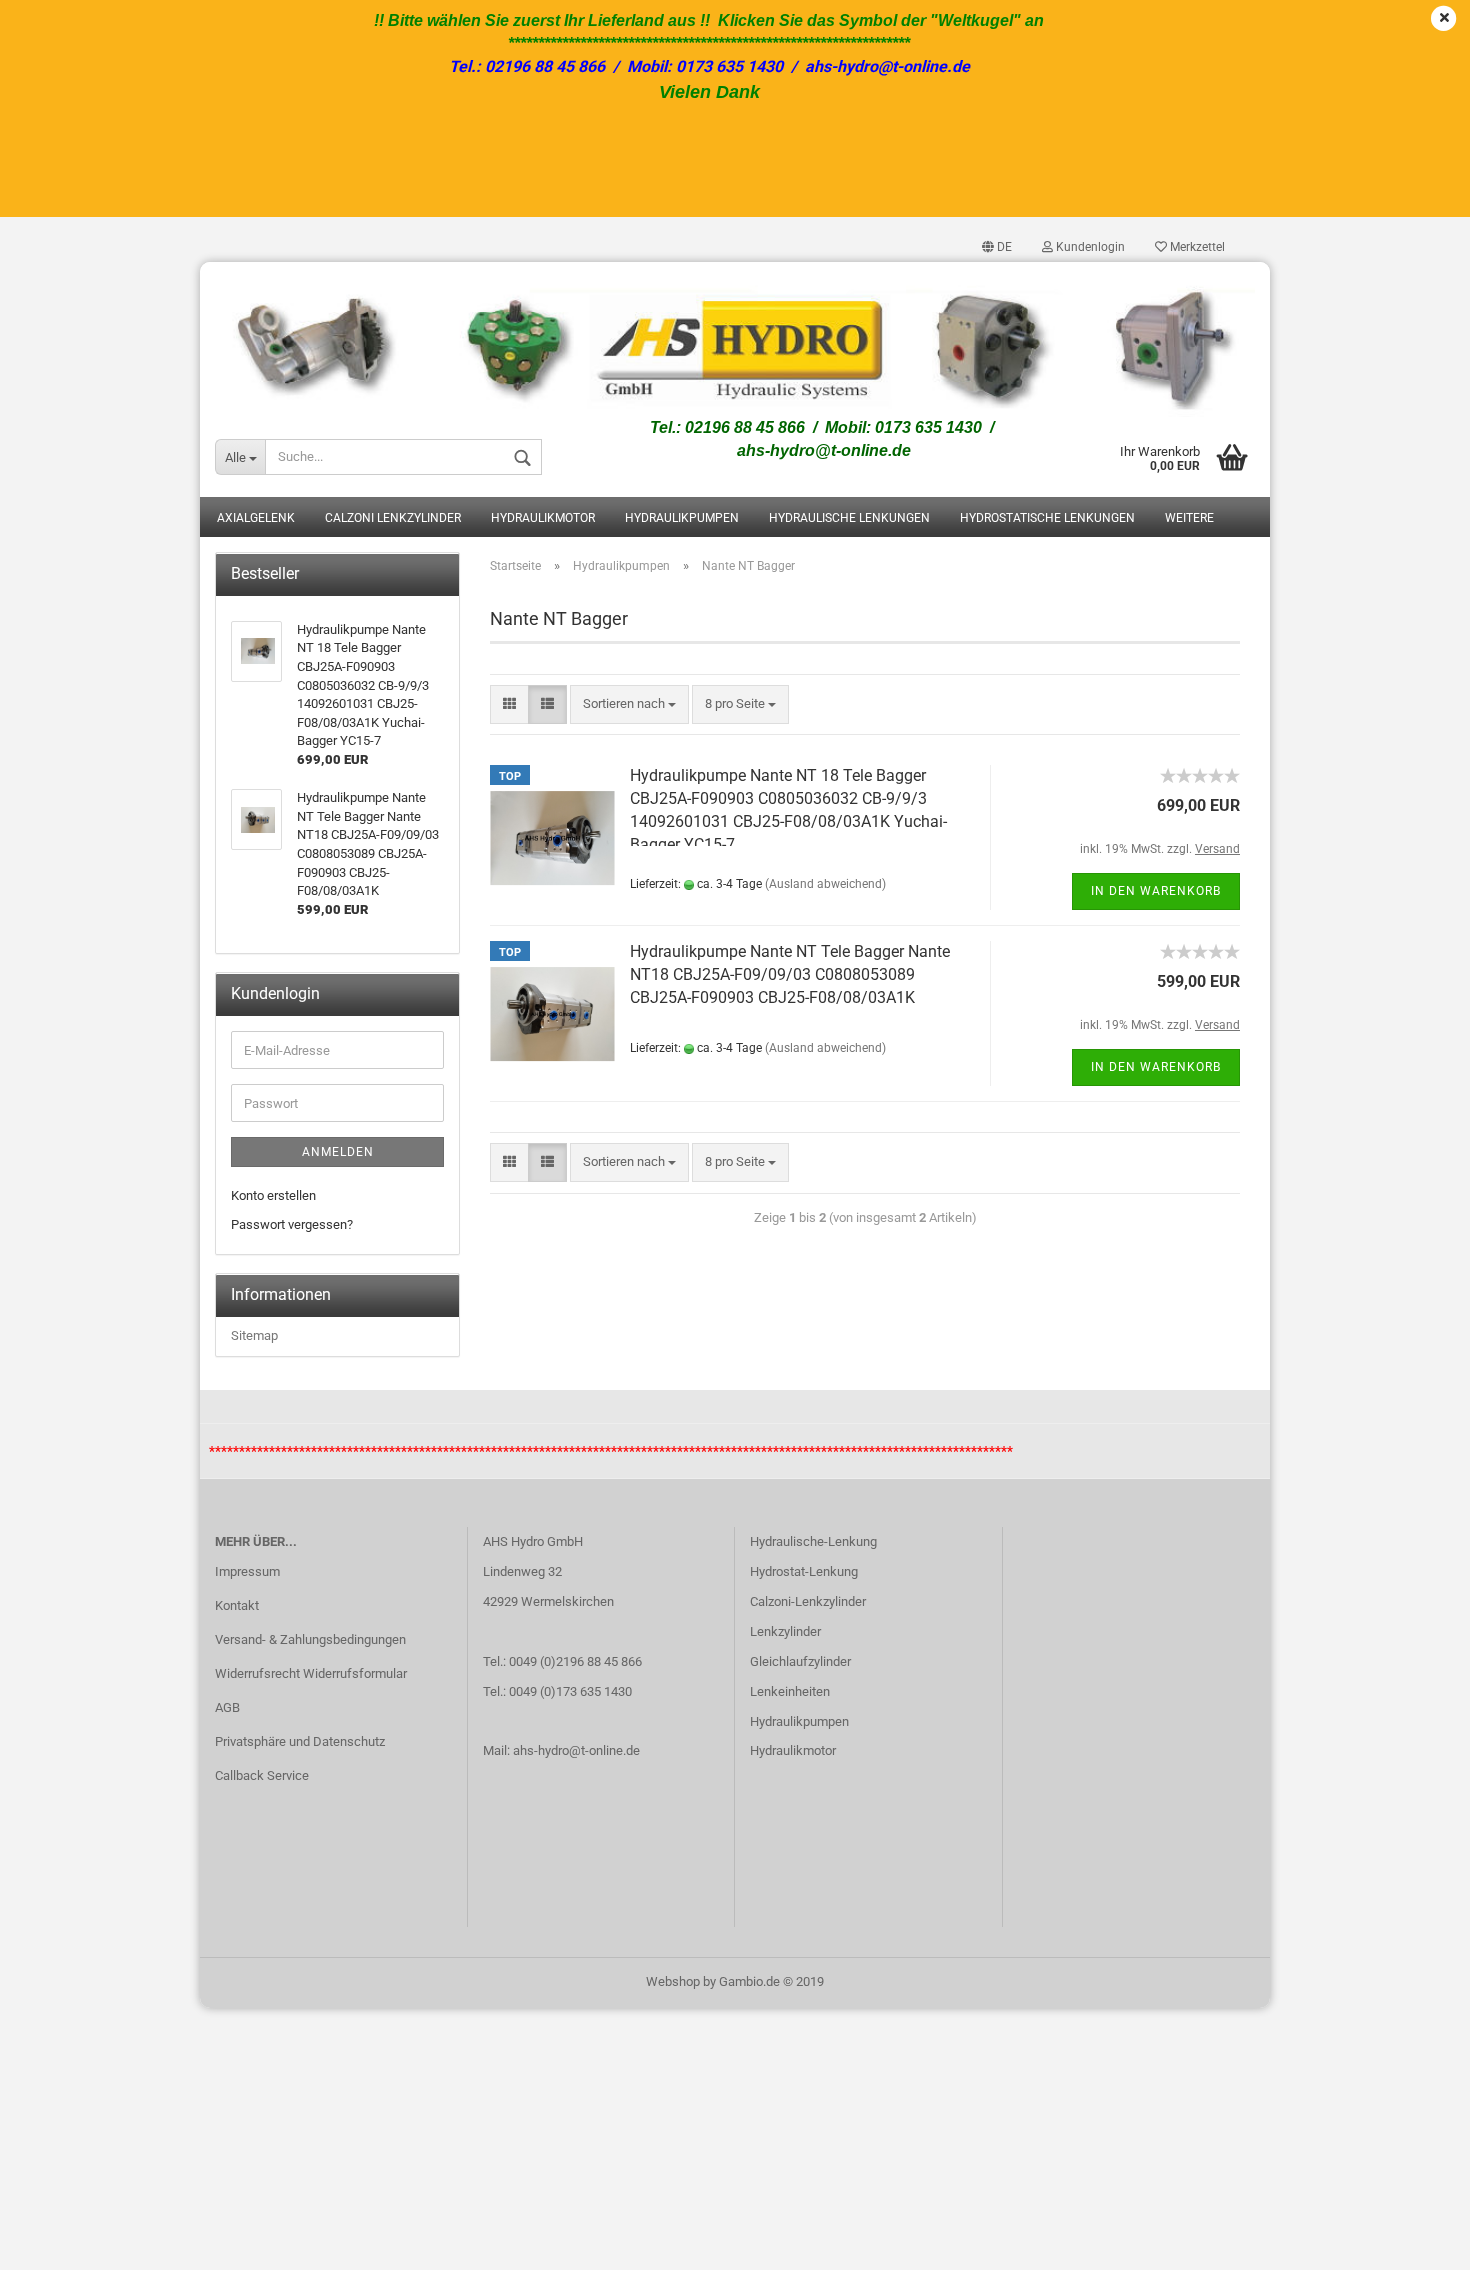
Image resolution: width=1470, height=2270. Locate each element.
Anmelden (338, 1152)
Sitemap (254, 1335)
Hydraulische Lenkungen (849, 518)
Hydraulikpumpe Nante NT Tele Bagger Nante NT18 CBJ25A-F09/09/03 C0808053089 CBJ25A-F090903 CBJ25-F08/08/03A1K (790, 974)
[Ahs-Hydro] (735, 339)
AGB (227, 1707)
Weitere (1189, 518)
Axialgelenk (256, 518)
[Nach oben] (1415, 2240)
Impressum (247, 1571)
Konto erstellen (273, 1195)
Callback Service (262, 1775)
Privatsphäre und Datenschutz (300, 1741)
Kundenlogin (1089, 247)
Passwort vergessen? (292, 1224)
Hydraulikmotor (543, 518)
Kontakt (237, 1605)
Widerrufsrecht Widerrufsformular (311, 1673)
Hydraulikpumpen (682, 518)
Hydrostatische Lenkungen (1047, 518)
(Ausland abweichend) (825, 884)
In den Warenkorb (1156, 891)
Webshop (673, 1981)
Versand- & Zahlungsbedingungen (310, 1639)
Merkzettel (1196, 247)
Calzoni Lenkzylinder (393, 518)
